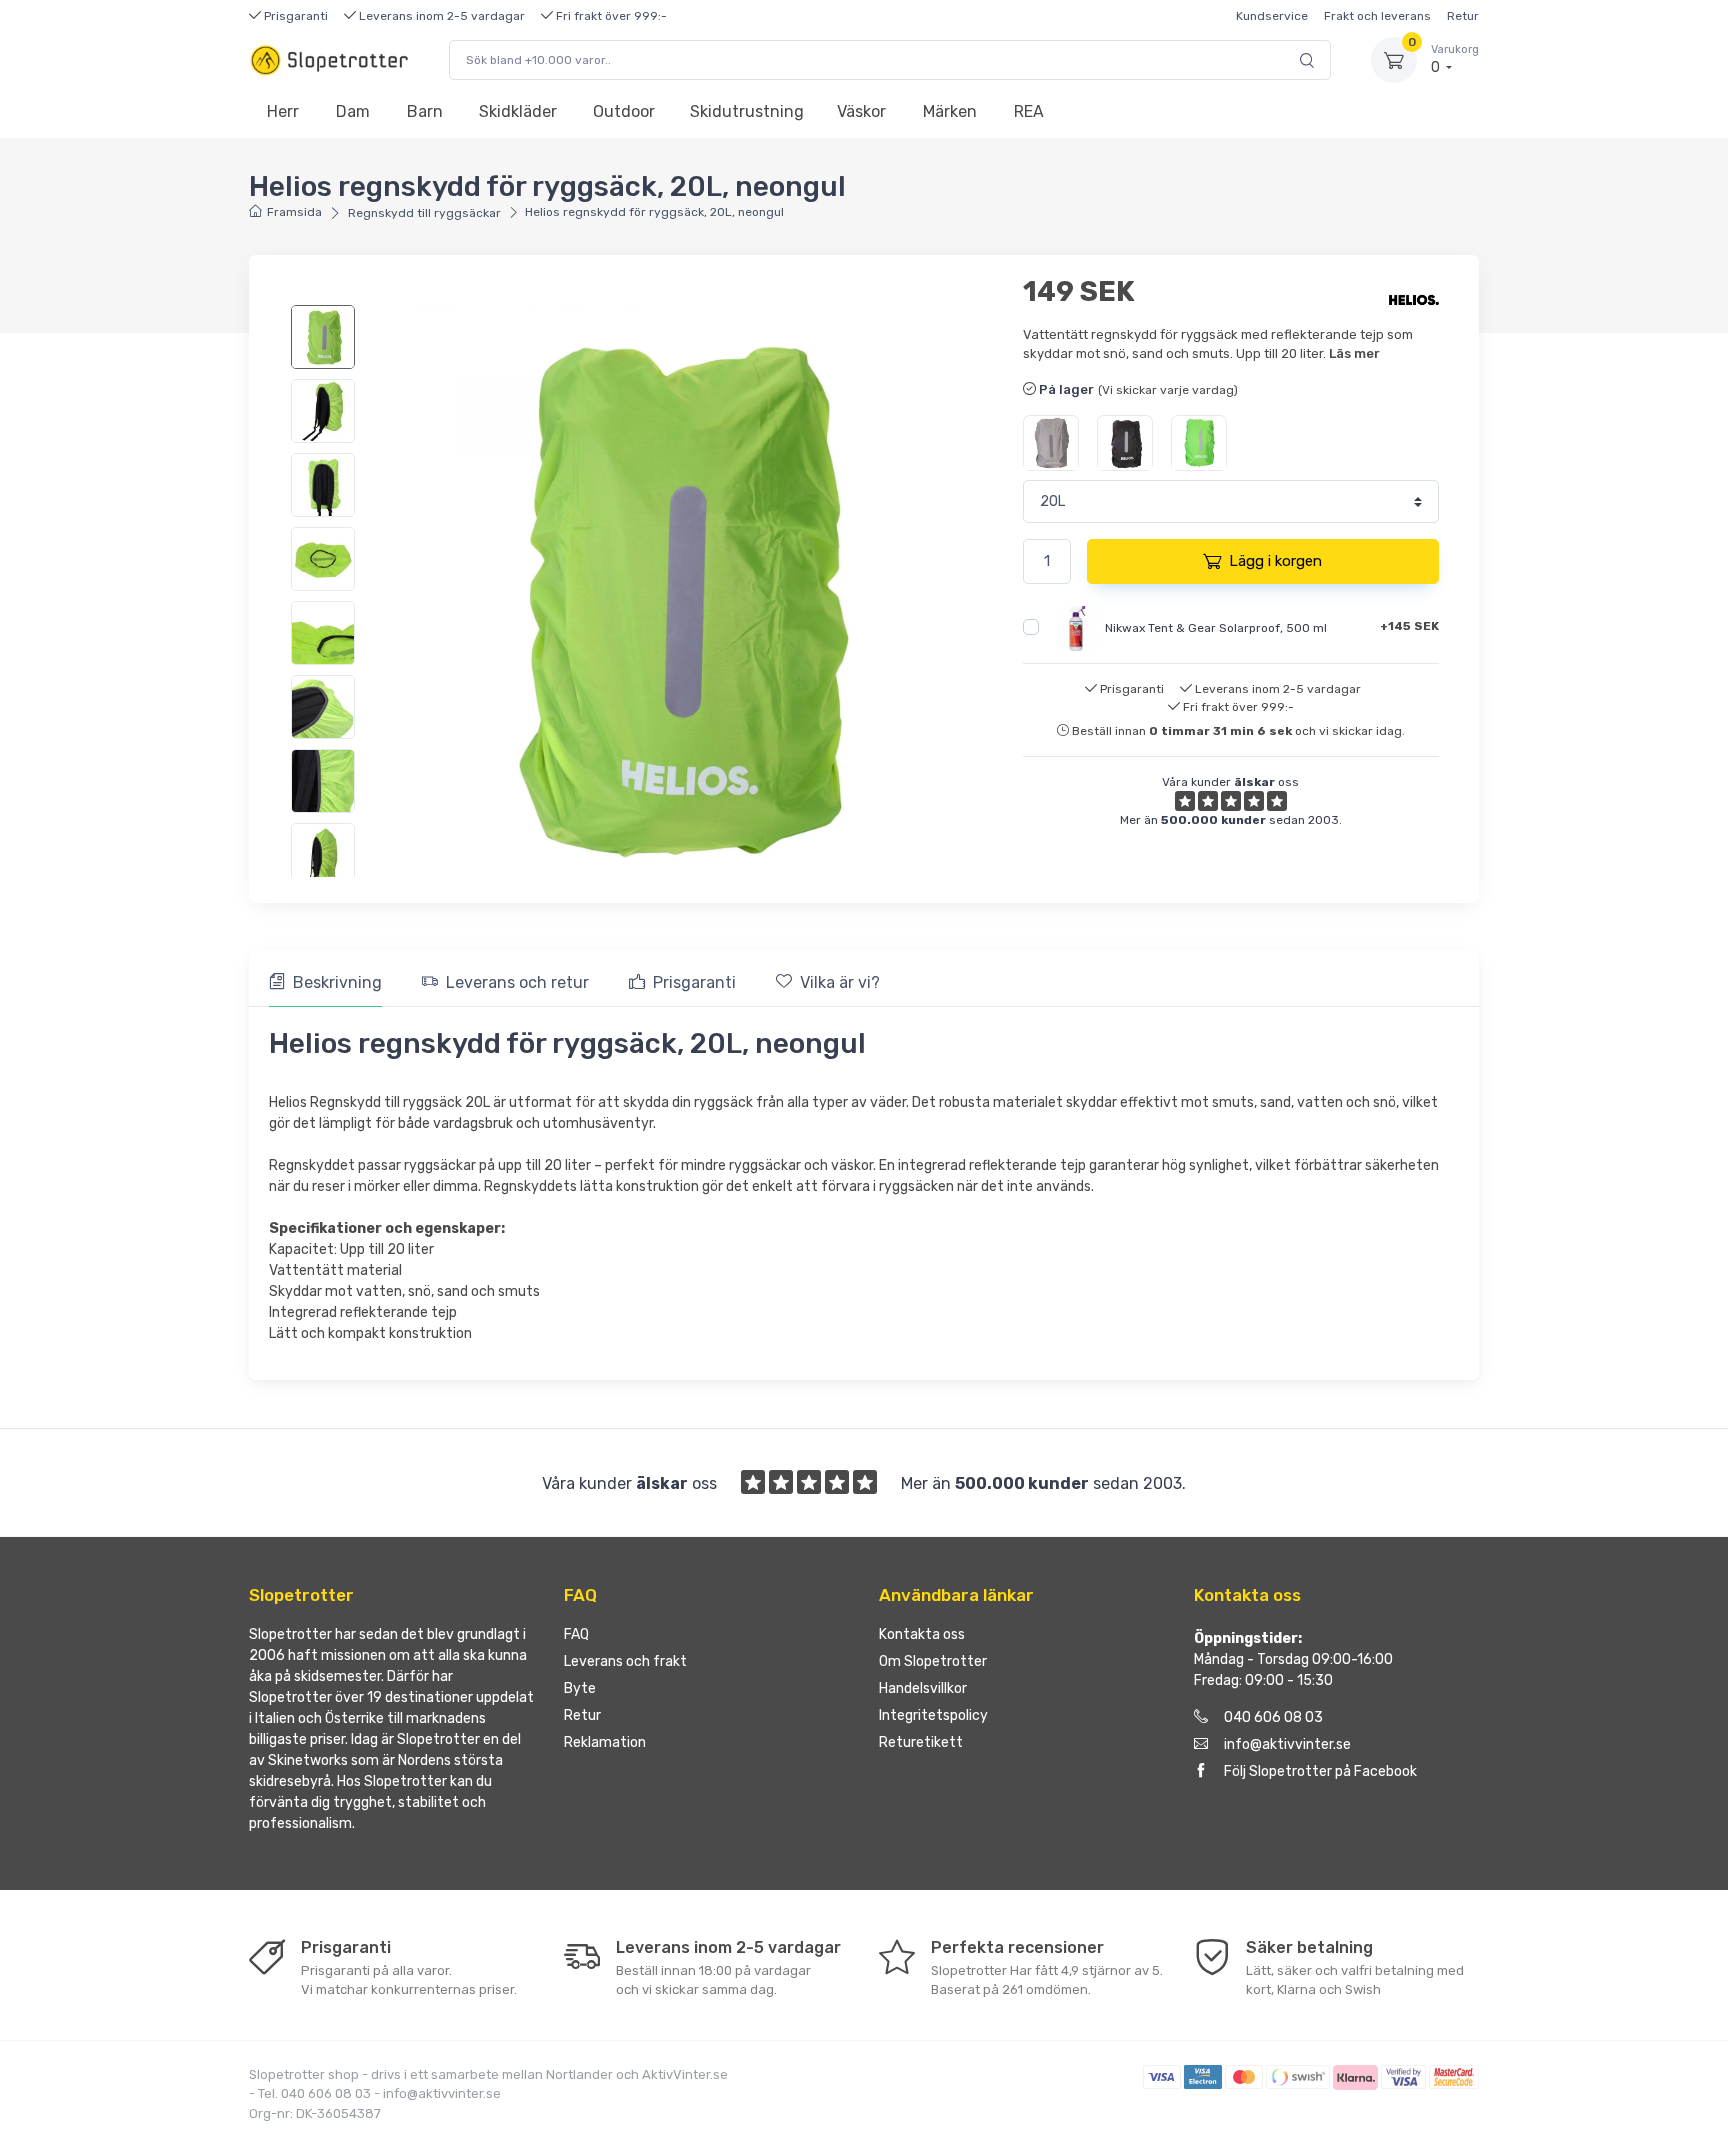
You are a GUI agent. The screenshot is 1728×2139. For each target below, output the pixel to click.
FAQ (576, 1634)
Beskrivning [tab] (337, 982)
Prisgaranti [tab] (694, 982)
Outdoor (624, 111)
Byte (580, 1688)
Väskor (861, 111)
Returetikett (921, 1742)
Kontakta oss (922, 1634)
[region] (335, 586)
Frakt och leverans (1377, 16)
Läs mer (1354, 353)
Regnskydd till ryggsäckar (424, 213)
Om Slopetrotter (933, 1661)
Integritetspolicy (933, 1715)
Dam (353, 111)
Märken (950, 111)
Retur (1463, 16)
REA (1029, 111)
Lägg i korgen (1275, 561)
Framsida (294, 212)
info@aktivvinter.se (1287, 1744)
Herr (283, 111)
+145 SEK (1409, 626)
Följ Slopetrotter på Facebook (1320, 1771)
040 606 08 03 (1273, 1717)
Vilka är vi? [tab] (840, 982)
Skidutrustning (747, 111)
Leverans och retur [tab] (517, 982)
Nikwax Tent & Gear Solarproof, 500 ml (1216, 627)
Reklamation (605, 1742)
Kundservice (1272, 16)
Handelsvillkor (923, 1688)
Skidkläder (518, 111)
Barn (425, 111)
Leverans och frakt (625, 1661)
